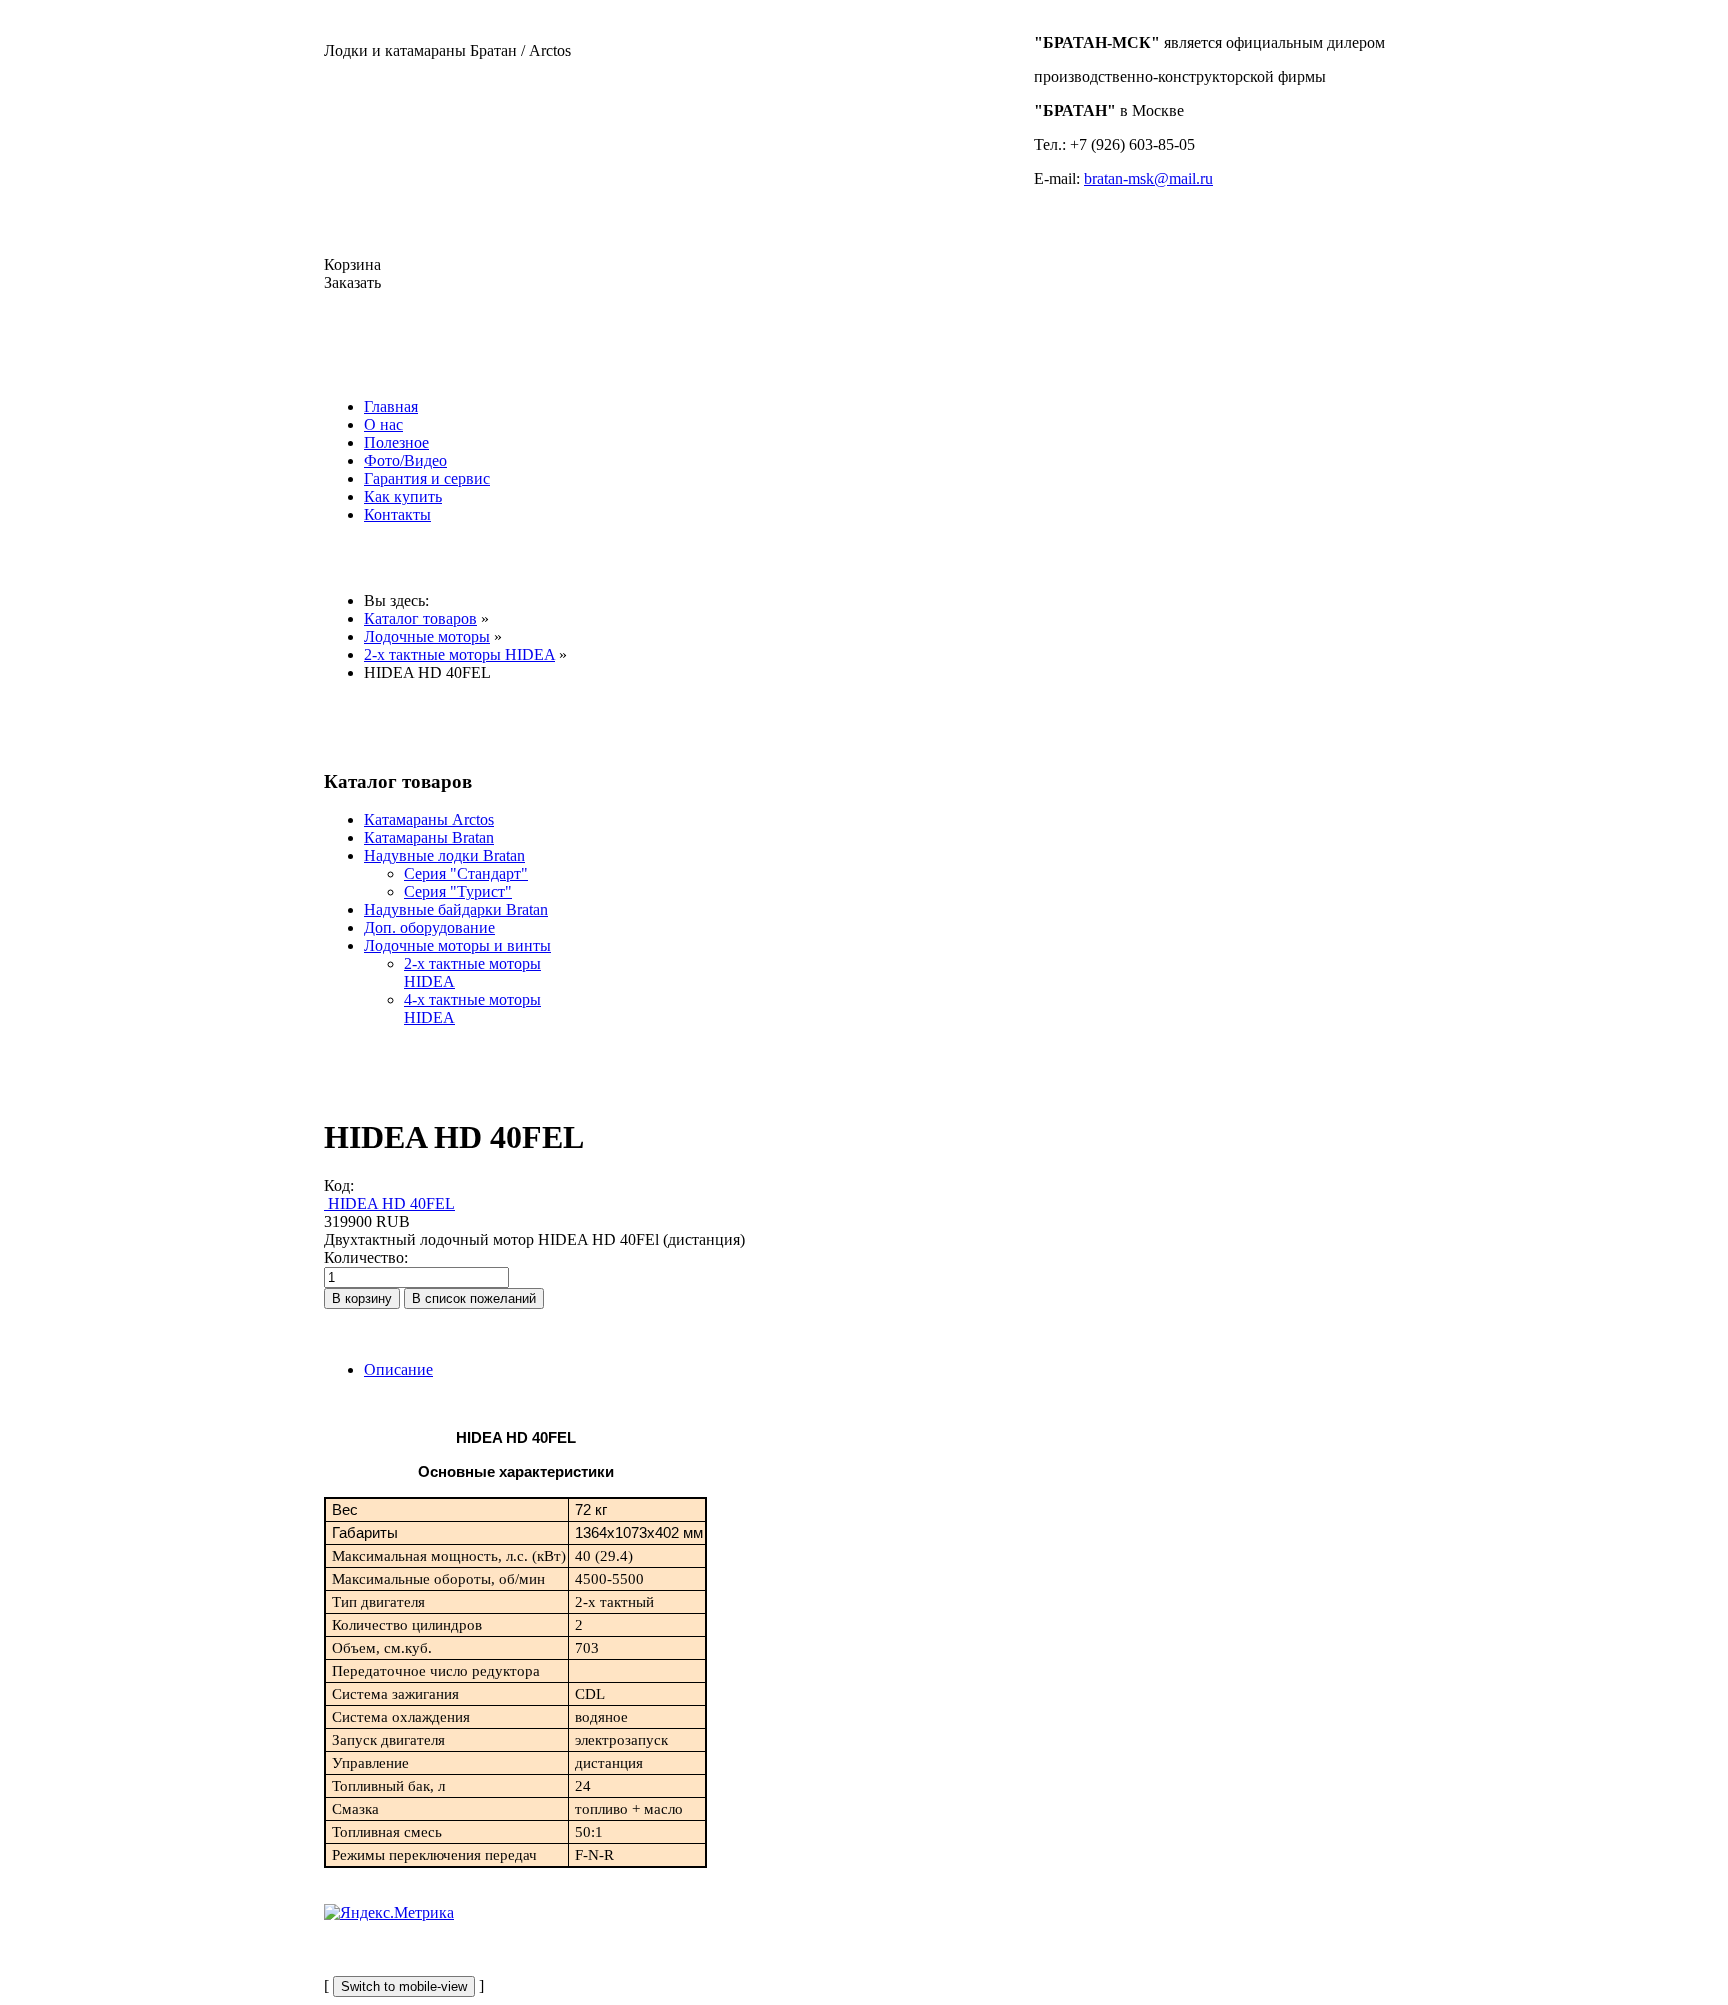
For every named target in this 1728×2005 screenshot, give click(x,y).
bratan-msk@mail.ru (1148, 178)
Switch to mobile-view (404, 1986)
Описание (398, 1369)
